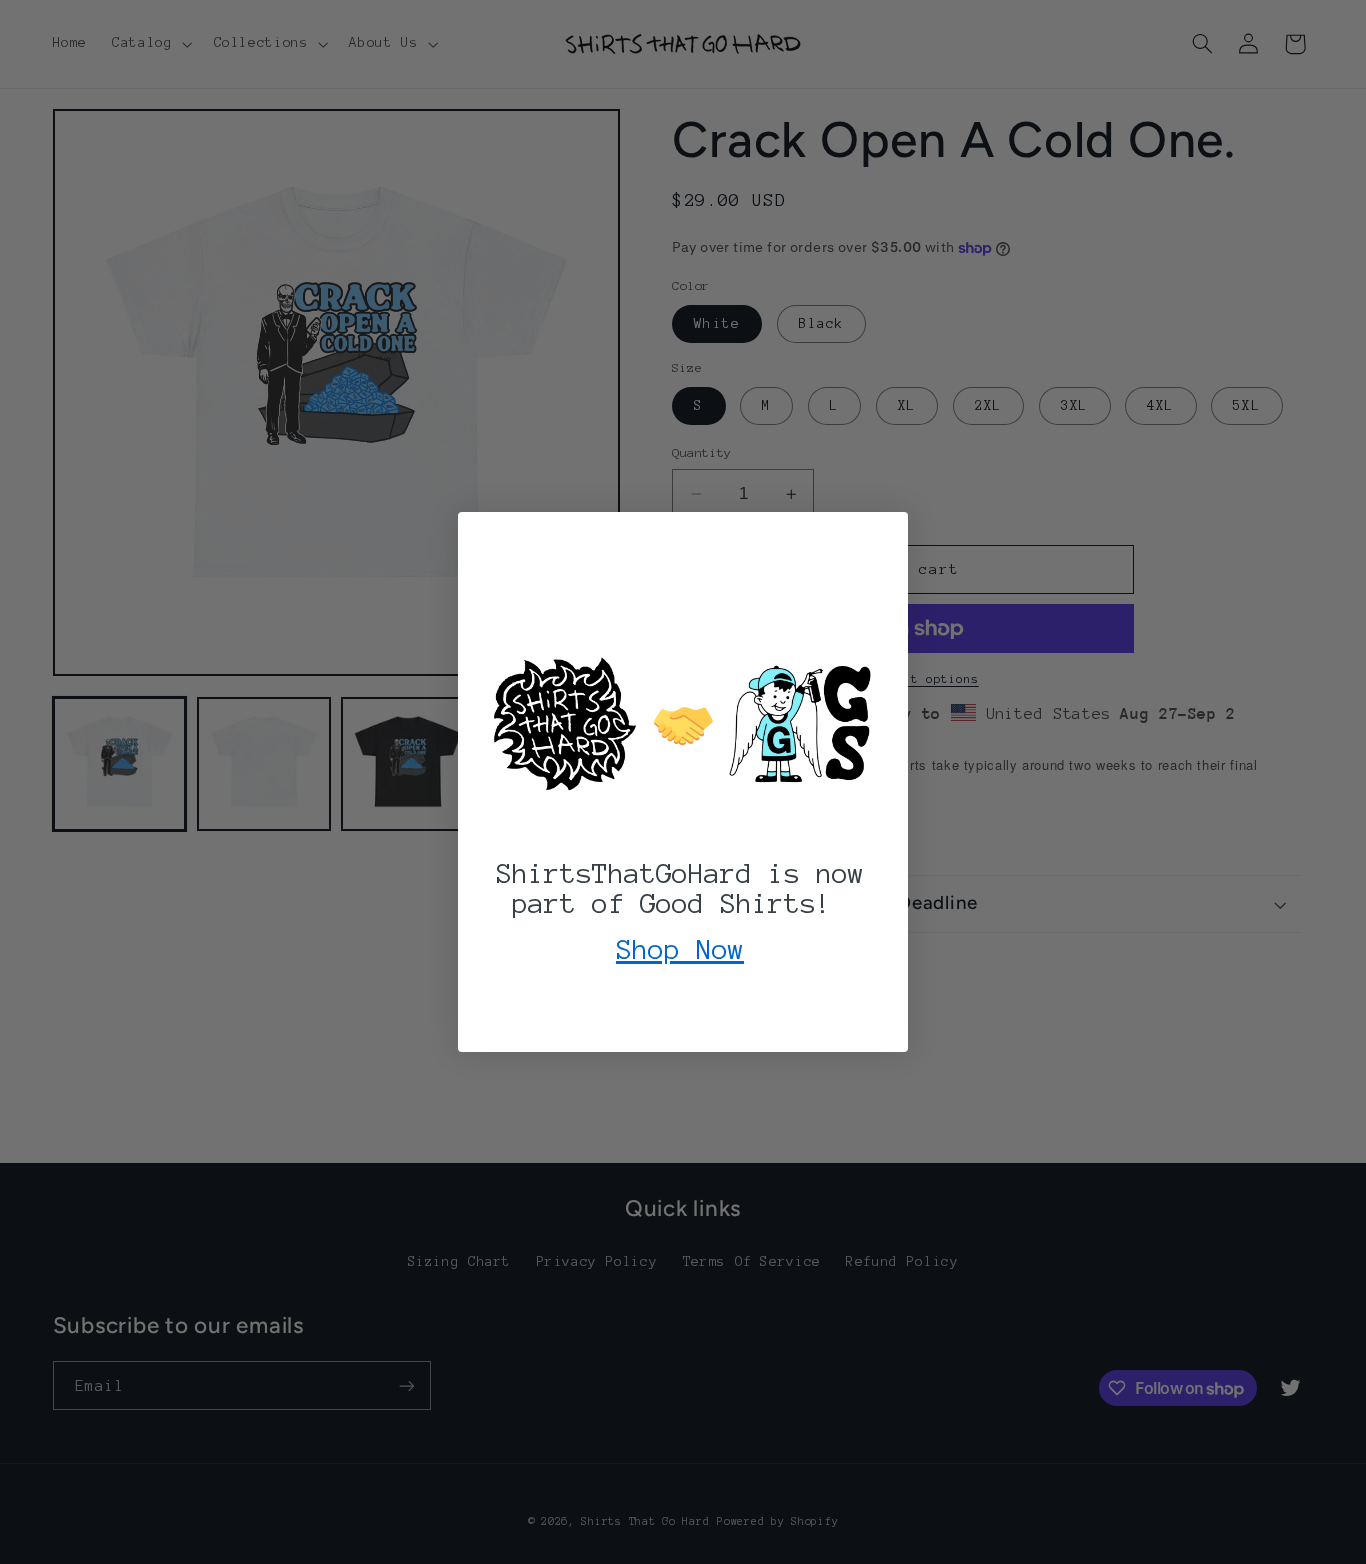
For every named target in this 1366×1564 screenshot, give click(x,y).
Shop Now (680, 949)
